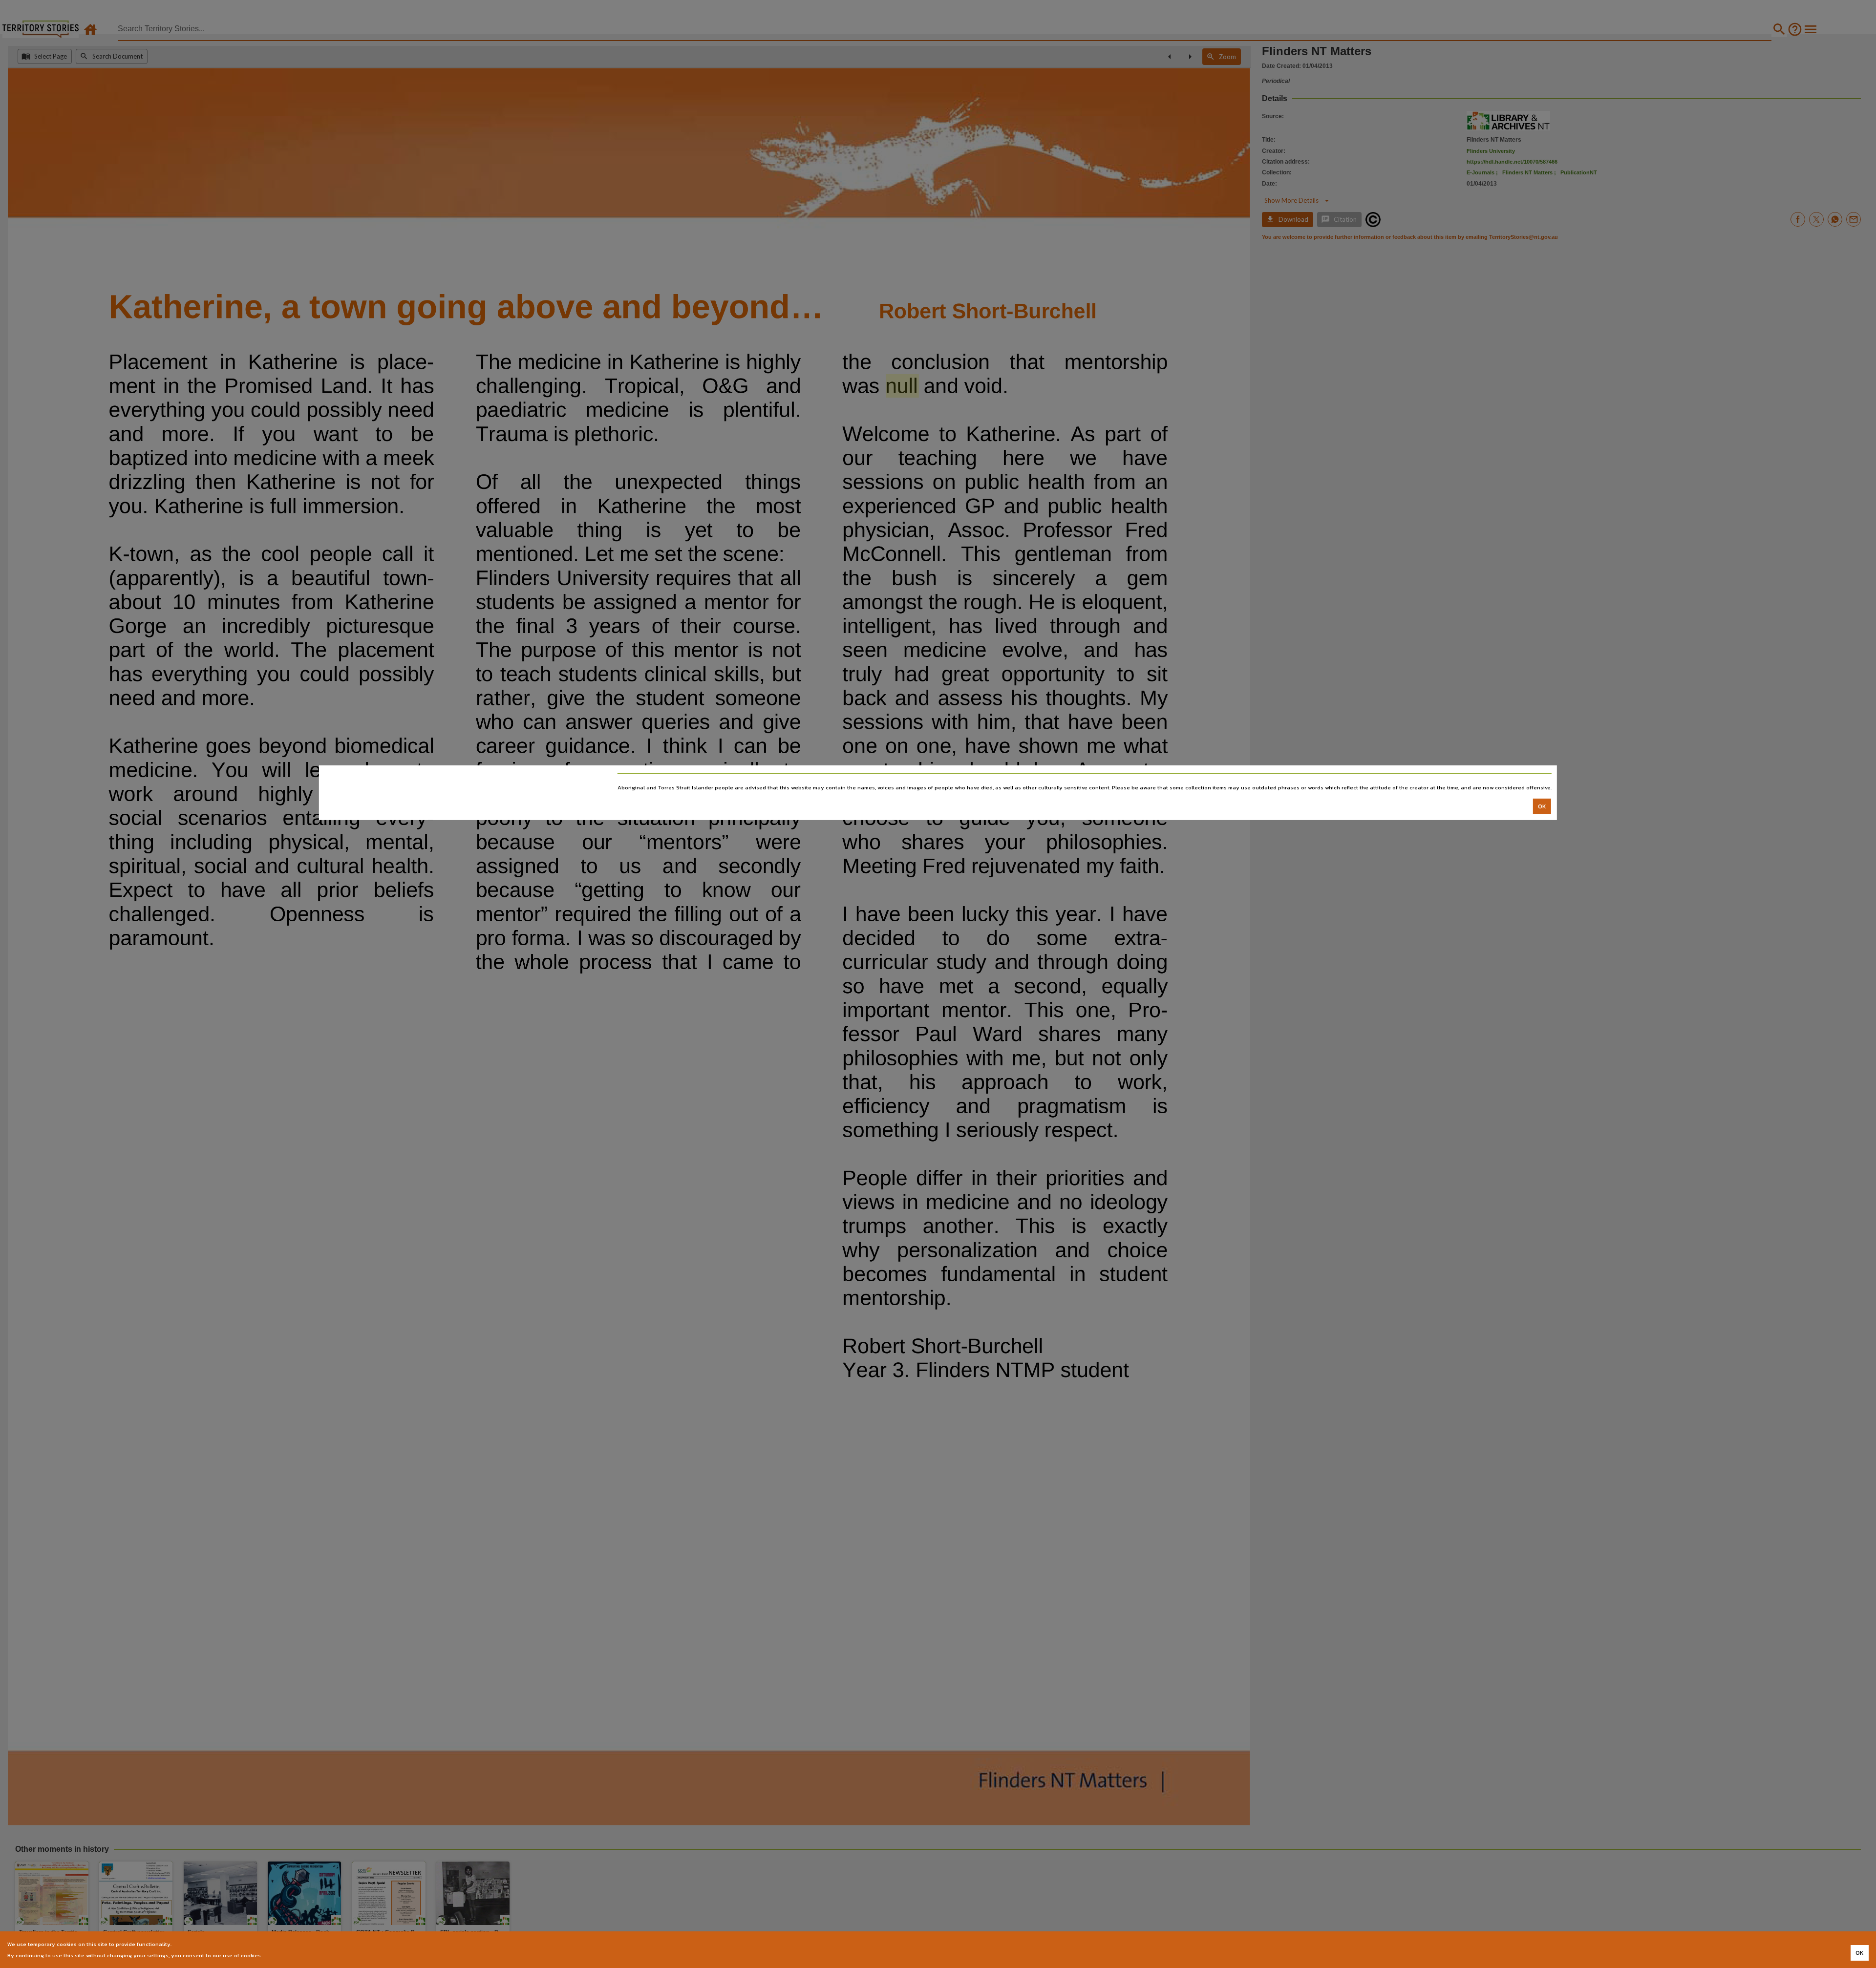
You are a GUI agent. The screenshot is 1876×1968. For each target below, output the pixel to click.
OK (1542, 806)
